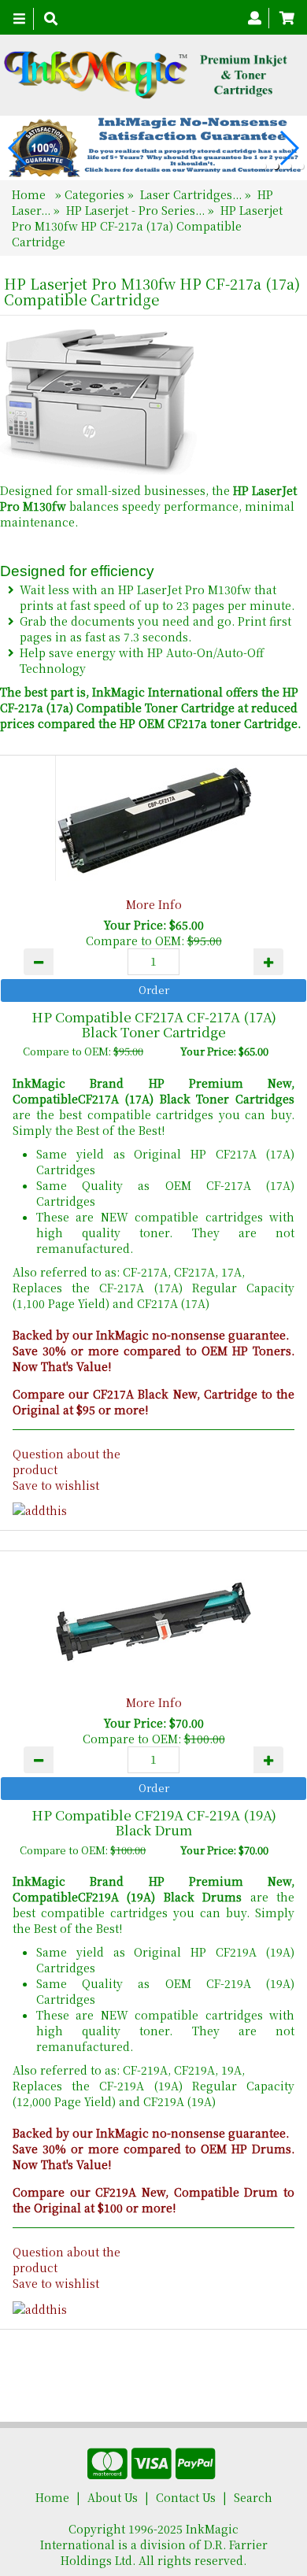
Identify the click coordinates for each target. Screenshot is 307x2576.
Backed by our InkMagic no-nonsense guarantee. (151, 1335)
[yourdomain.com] (148, 75)
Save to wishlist (56, 1485)
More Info (154, 904)
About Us (113, 2497)
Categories (96, 194)
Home (30, 194)
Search (253, 2497)
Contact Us (186, 2497)
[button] (263, 166)
